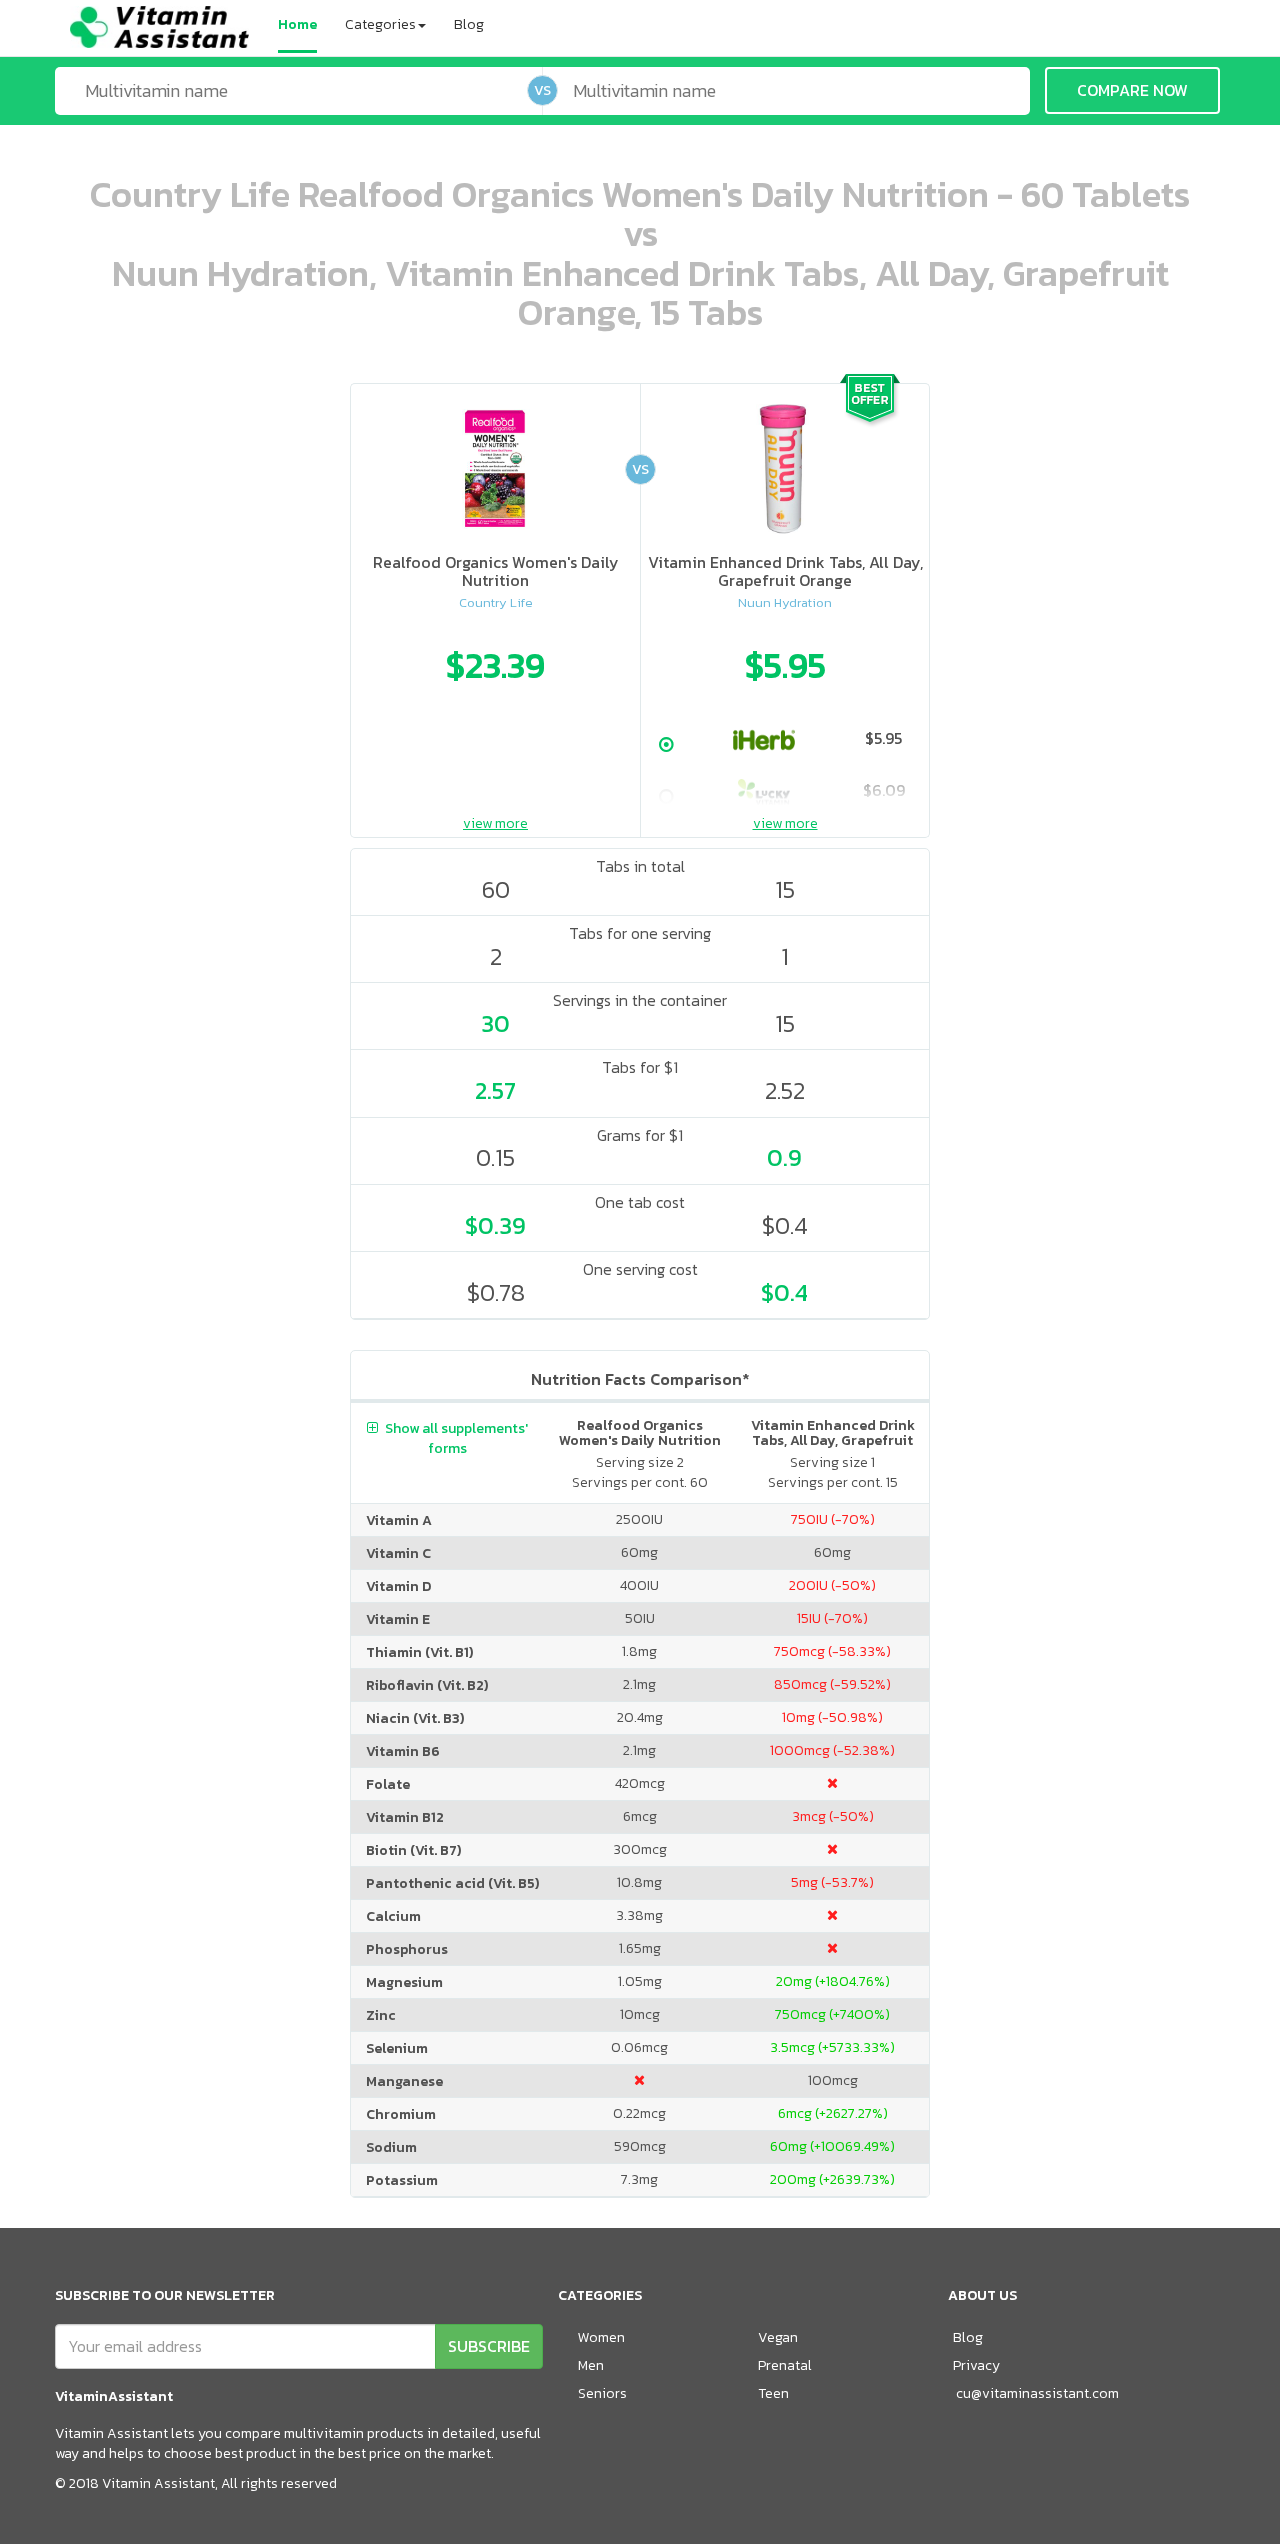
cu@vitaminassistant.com (1037, 2393)
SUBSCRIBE (489, 2346)
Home (297, 24)
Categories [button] (380, 24)
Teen (773, 2393)
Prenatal (785, 2365)
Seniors (602, 2393)
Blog (469, 24)
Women (601, 2337)
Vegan (778, 2337)
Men (591, 2365)
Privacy (976, 2365)
